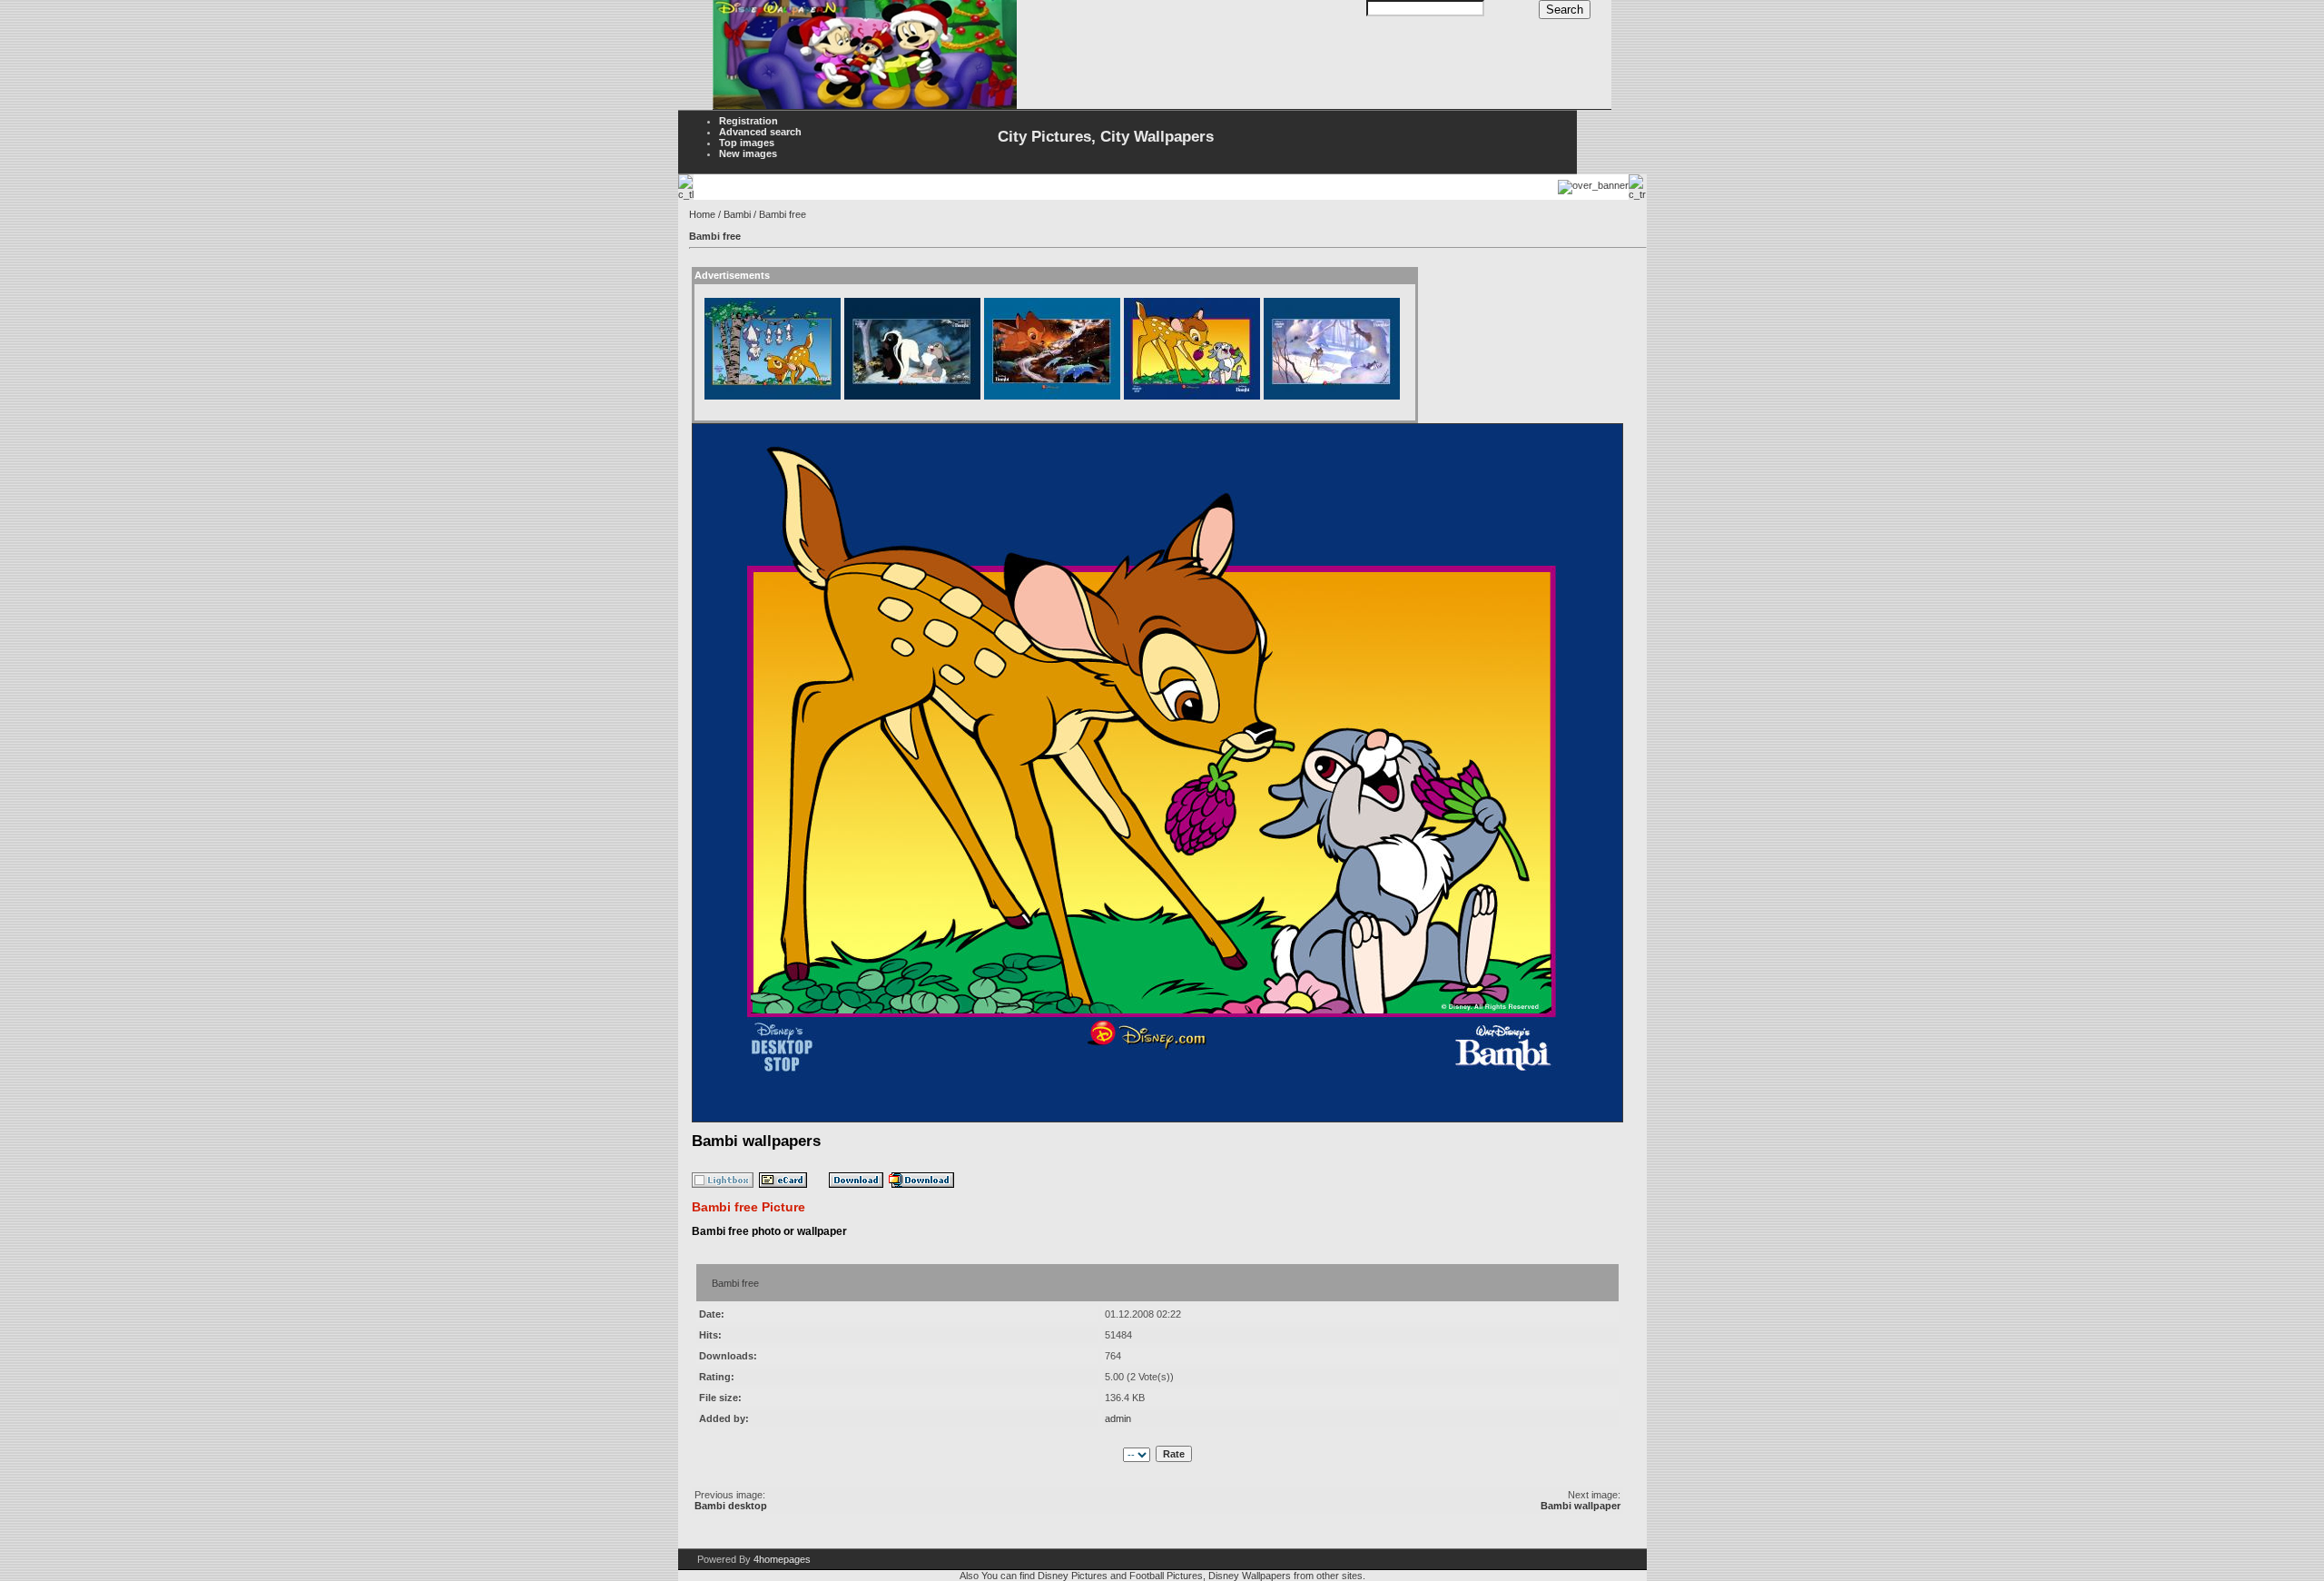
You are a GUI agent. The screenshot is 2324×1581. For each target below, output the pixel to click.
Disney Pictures (1073, 1576)
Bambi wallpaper (1581, 1506)
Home (702, 214)
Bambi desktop (731, 1506)
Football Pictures (1166, 1576)
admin (1118, 1418)
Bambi (737, 214)
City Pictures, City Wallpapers (1106, 137)
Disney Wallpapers (1250, 1576)
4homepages (782, 1559)
